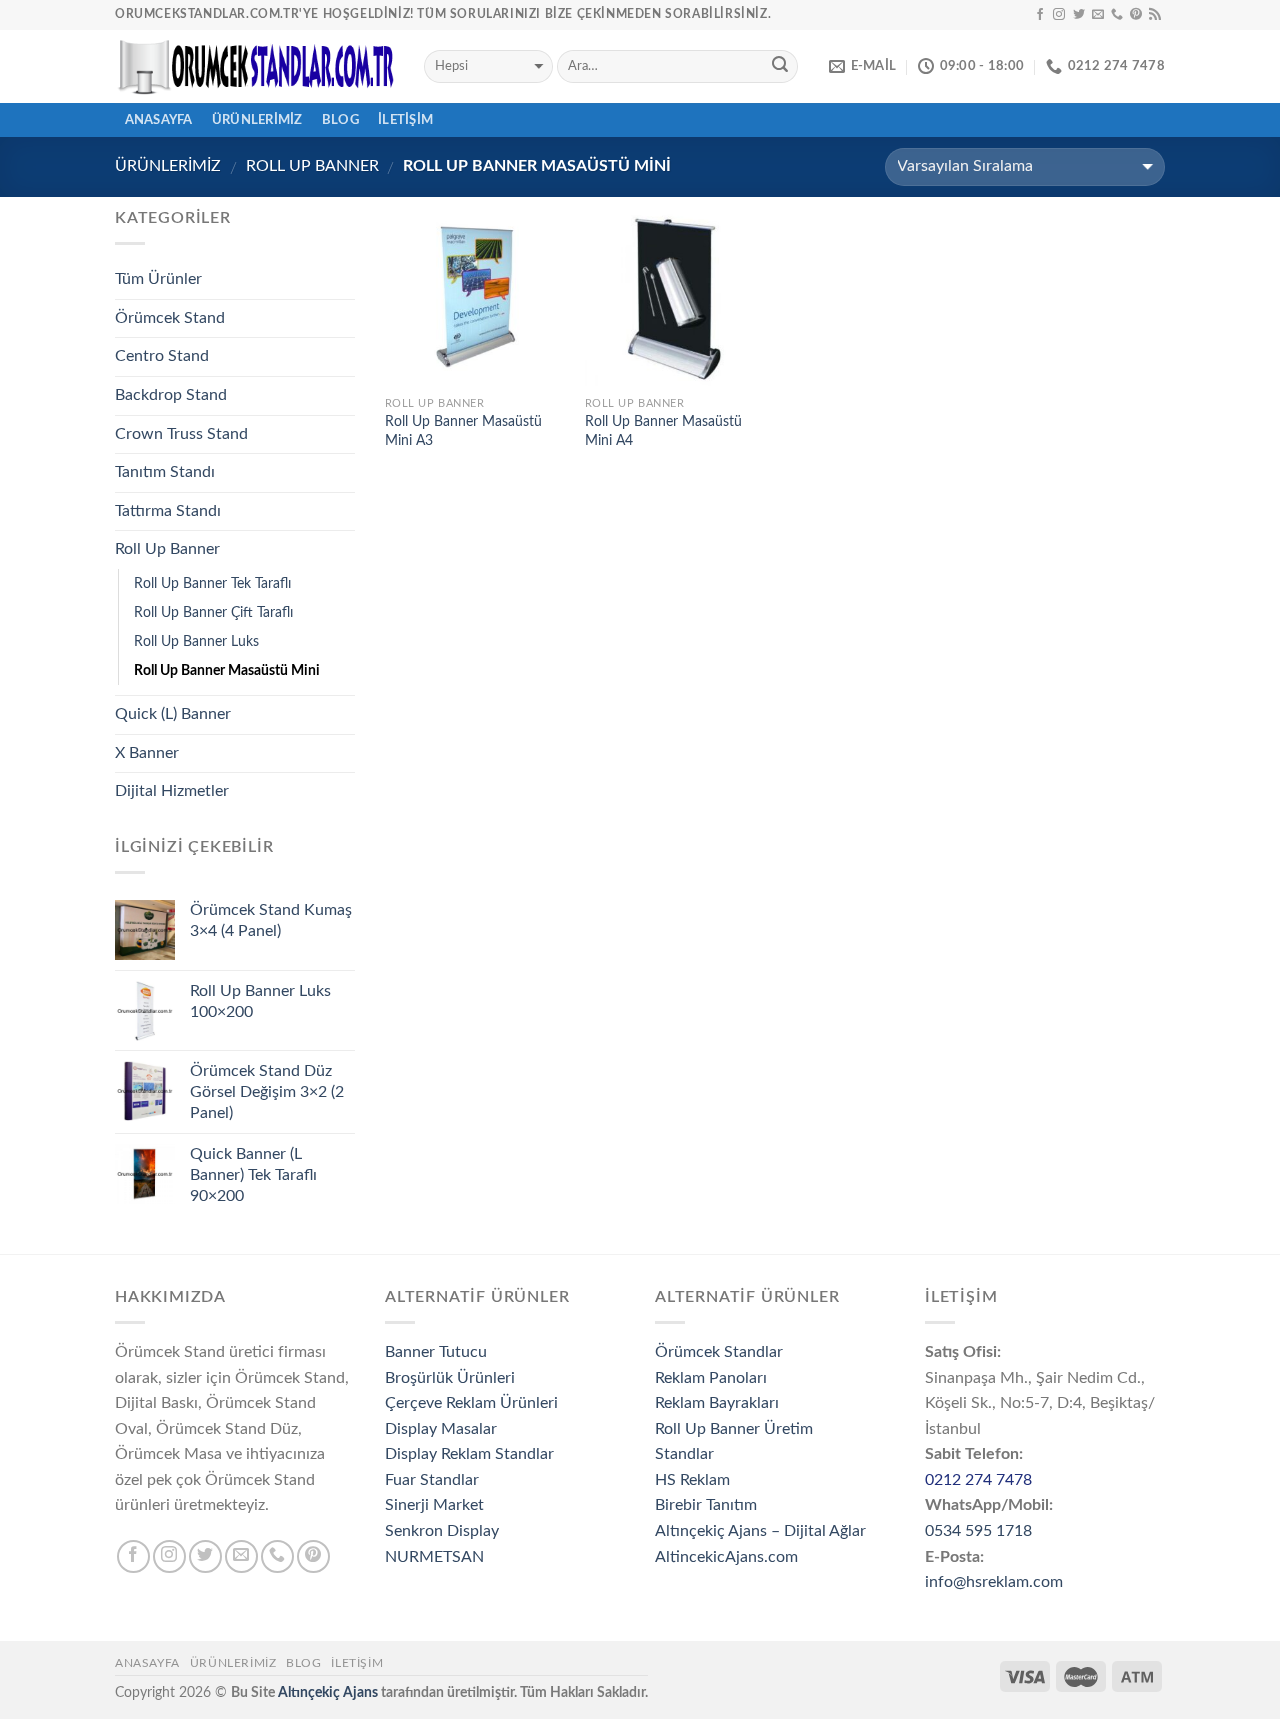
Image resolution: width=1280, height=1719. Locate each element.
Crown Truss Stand (181, 434)
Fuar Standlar (432, 1480)
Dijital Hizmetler (172, 791)
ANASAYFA (159, 120)
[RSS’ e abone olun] (1155, 15)
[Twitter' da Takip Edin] (1079, 15)
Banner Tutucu (436, 1352)
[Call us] (1117, 15)
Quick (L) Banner (173, 714)
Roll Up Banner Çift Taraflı (213, 612)
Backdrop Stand (171, 395)
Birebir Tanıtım (706, 1505)
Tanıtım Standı (165, 472)
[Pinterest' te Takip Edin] (1136, 15)
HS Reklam (692, 1480)
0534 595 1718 (978, 1531)
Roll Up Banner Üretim (734, 1429)
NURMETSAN (434, 1557)
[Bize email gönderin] (1098, 15)
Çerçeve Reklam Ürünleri (471, 1403)
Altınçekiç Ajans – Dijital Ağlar (760, 1531)
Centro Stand (162, 356)
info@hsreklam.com (994, 1582)
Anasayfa (147, 1663)
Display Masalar (441, 1429)
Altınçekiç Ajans (328, 1692)
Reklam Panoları (711, 1378)
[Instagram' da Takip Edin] (1059, 15)
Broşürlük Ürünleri (450, 1378)
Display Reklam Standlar (469, 1454)
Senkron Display (442, 1531)
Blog (340, 120)
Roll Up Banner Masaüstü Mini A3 (463, 431)
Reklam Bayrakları (717, 1403)
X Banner (147, 753)
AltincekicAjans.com (726, 1557)
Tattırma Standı (168, 511)
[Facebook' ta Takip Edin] (1040, 15)
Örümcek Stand (170, 318)
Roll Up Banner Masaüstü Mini (227, 670)
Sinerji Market (434, 1505)
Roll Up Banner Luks (196, 641)
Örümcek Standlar (719, 1352)
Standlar (684, 1454)
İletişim (405, 120)
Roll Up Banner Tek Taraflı (212, 583)
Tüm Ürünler (158, 279)
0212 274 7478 (978, 1480)
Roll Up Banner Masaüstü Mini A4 (663, 431)
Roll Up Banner (312, 166)
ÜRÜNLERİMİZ (257, 120)
